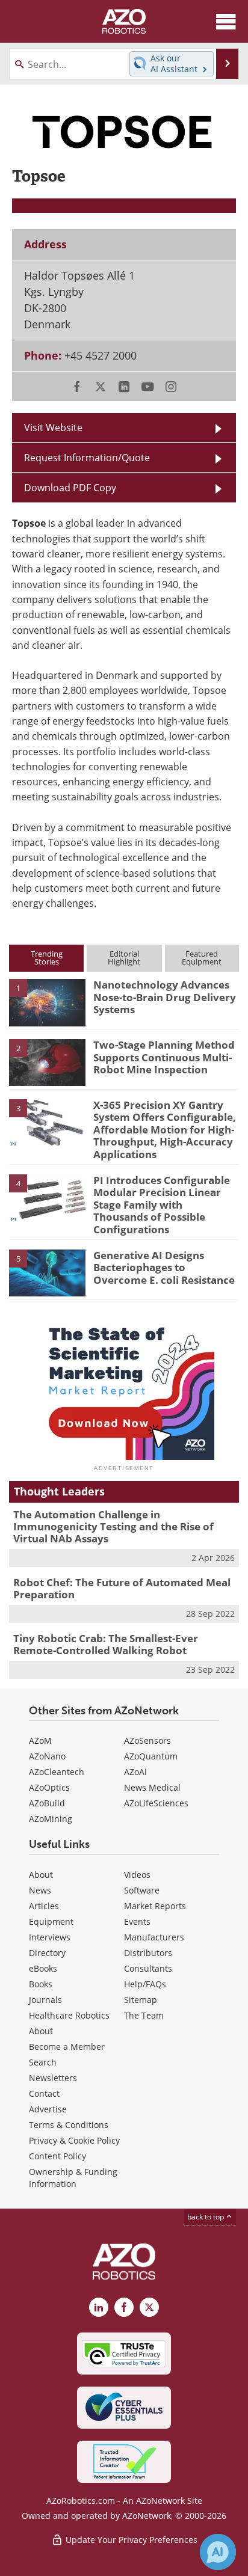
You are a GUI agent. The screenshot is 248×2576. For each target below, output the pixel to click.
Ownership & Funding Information (73, 2178)
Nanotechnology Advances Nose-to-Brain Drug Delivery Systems (165, 997)
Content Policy (57, 2156)
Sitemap (141, 2000)
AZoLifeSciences (156, 1803)
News (40, 1890)
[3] (47, 1122)
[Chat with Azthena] (218, 2552)
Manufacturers (154, 1937)
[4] (47, 1197)
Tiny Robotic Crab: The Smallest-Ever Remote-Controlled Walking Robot (106, 1644)
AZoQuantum (151, 1756)
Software (142, 1890)
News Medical (152, 1787)
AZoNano (47, 1756)
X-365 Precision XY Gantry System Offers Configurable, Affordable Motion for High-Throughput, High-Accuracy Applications (165, 1130)
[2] (47, 1062)
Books (41, 1984)
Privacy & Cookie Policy (74, 2140)
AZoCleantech (57, 1772)
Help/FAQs (145, 1984)
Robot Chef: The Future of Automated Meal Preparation (122, 1588)
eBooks (43, 1968)
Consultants (148, 1968)
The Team (144, 2015)
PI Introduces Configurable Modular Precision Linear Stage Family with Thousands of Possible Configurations (162, 1205)
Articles (44, 1906)
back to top (206, 2216)
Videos (137, 1875)
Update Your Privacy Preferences (130, 2540)
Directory (47, 1953)
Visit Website (53, 427)
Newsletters (53, 2078)
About (41, 1875)
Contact (44, 2093)
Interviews (50, 1937)
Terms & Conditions (69, 2125)
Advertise (48, 2109)
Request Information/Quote (87, 457)
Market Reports (155, 1906)
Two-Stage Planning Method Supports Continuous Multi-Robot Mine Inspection (164, 1057)
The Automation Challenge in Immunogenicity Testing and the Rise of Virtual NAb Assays (113, 1527)
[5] (47, 1272)
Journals (45, 2000)
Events (137, 1921)
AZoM (40, 1740)
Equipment (51, 1921)
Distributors (148, 1953)
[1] (47, 1002)
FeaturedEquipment (202, 958)
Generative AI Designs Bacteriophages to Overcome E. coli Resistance (164, 1268)
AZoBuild (47, 1803)
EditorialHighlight (124, 958)
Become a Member (67, 2047)
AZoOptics (49, 1787)
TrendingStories (47, 958)
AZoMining (51, 1819)
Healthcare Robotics (69, 2015)
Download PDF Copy (70, 487)
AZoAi (135, 1772)
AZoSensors (147, 1740)
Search (43, 2062)
